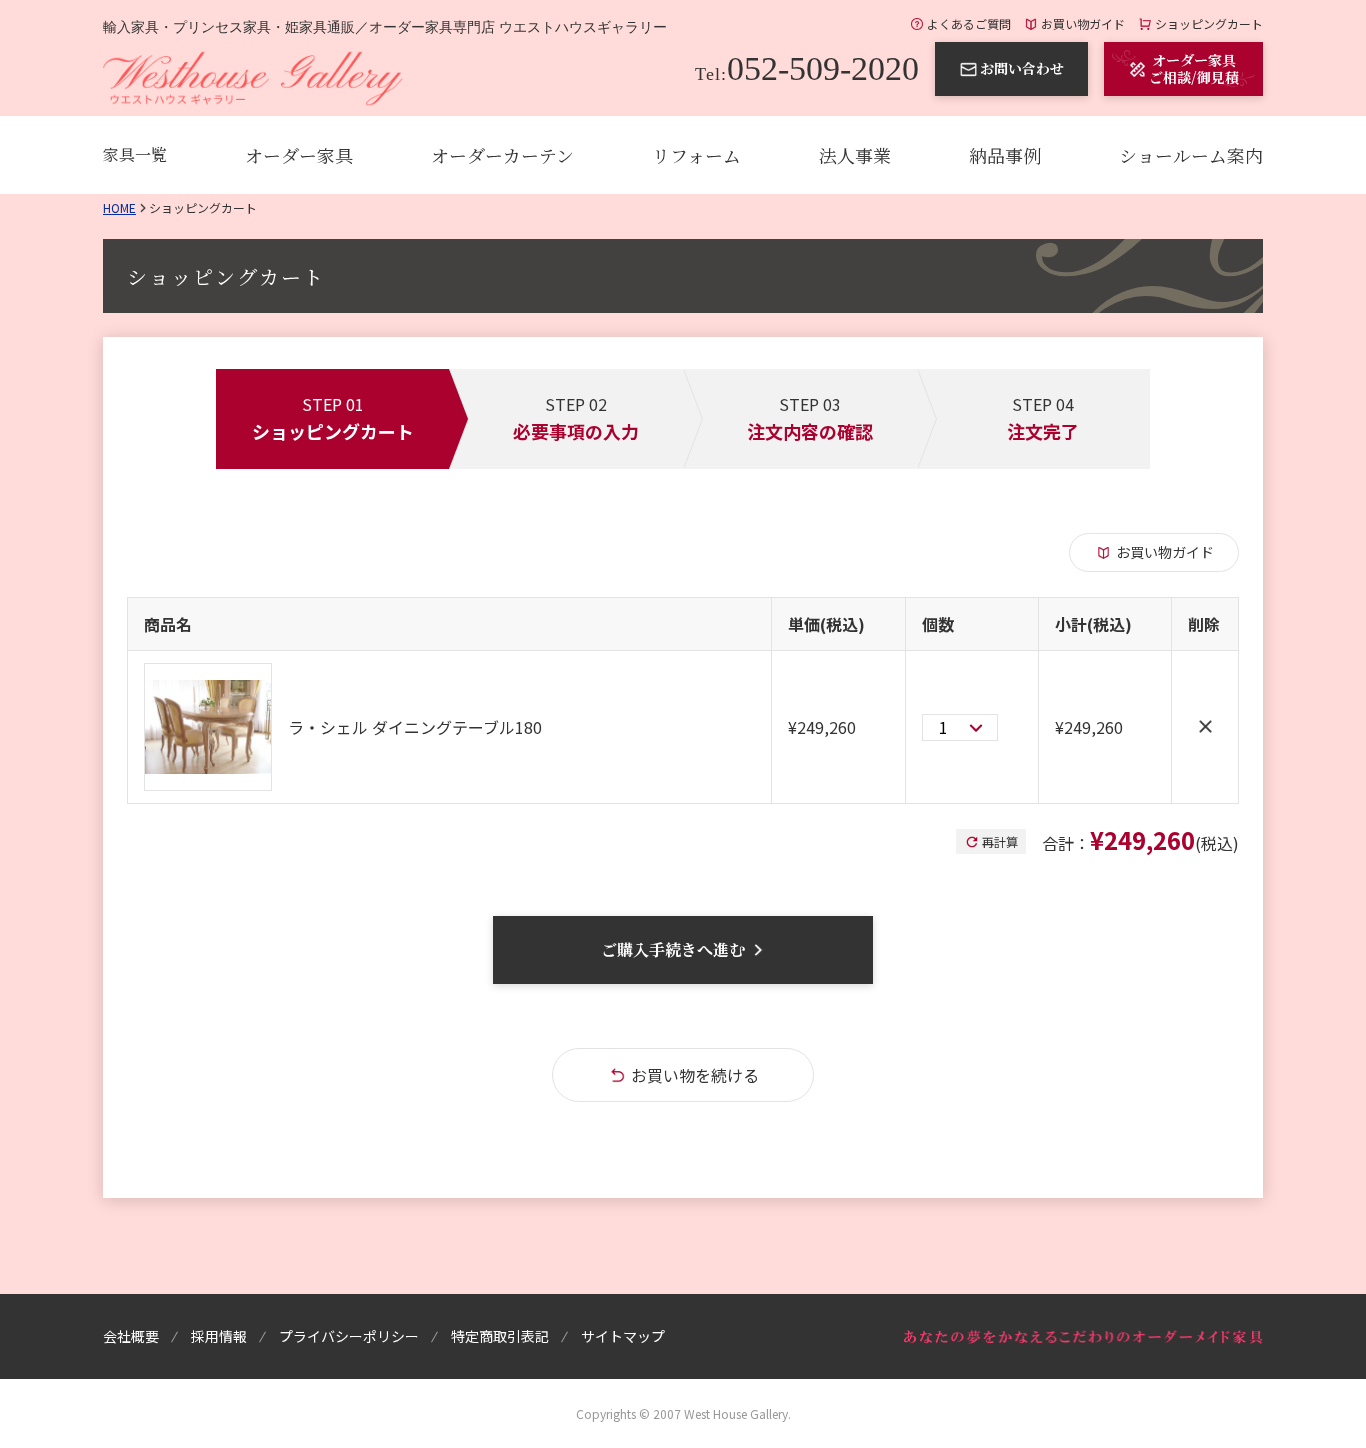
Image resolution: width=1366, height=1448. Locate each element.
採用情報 (219, 1336)
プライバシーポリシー (349, 1336)
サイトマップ (623, 1336)
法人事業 (855, 155)
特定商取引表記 (500, 1336)
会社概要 (131, 1336)
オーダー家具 (299, 155)
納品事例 (1005, 155)
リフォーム (696, 155)
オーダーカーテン (502, 155)
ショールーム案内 (1191, 155)
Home (119, 207)
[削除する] (1205, 727)
